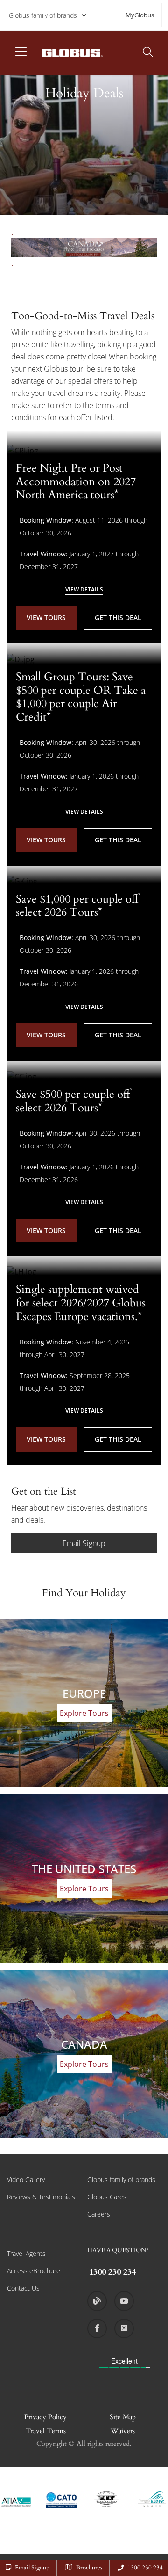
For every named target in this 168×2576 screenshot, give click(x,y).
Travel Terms (46, 2431)
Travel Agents (26, 2253)
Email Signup (84, 1543)
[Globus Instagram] (124, 2328)
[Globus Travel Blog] (97, 2301)
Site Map (123, 2417)
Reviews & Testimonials (41, 2197)
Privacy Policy (45, 2417)
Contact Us (23, 2288)
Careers (99, 2214)
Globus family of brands (43, 15)
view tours (46, 617)
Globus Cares (107, 2197)
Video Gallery (26, 2179)
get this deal (118, 617)
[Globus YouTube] (124, 2301)
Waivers (123, 2431)
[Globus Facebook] (97, 2328)
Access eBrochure (34, 2271)
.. (12, 248)
